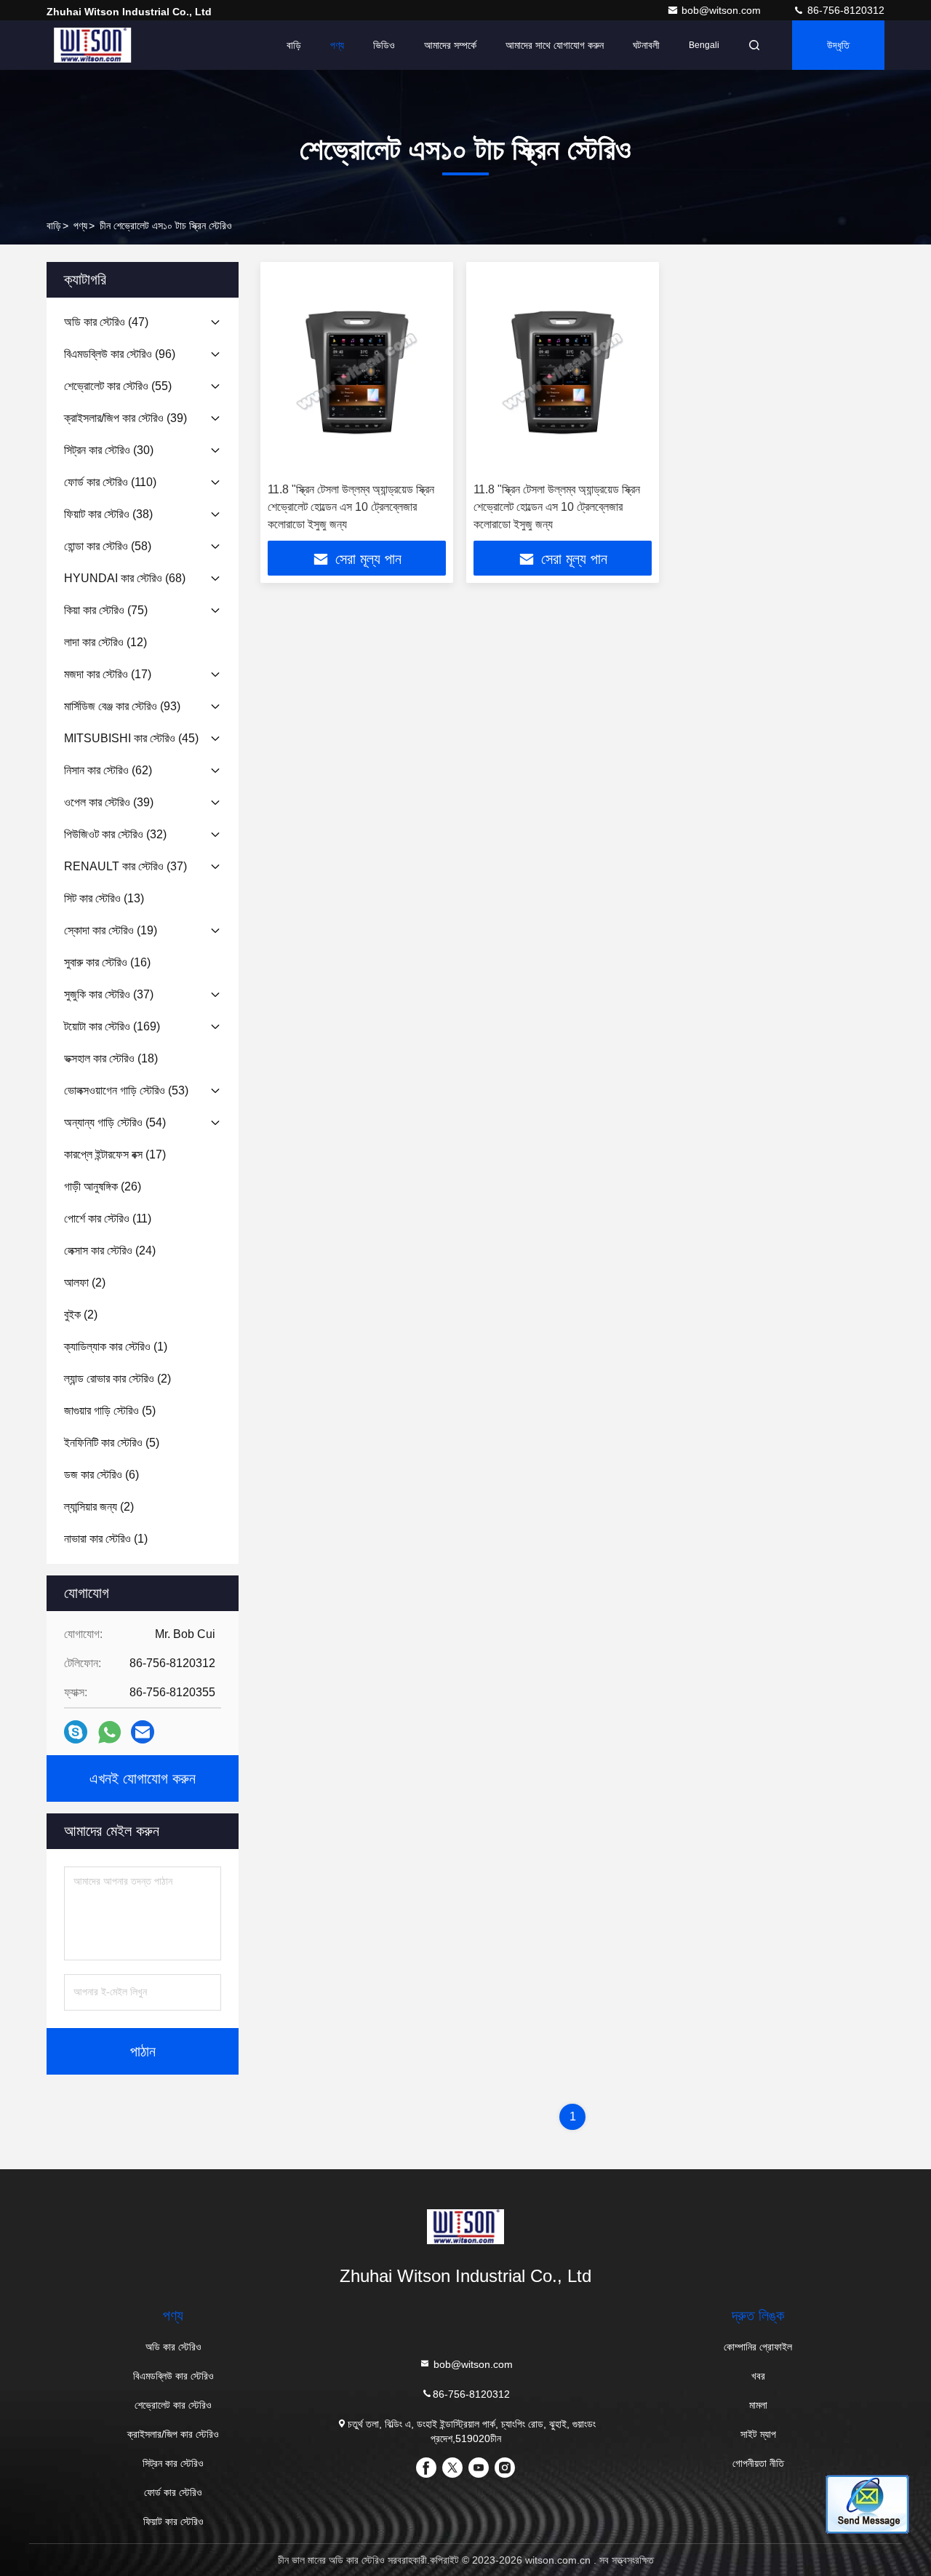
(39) (125, 418)
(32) (115, 834)
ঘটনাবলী (646, 45)
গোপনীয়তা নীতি (758, 2463)
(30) (109, 450)
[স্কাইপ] (76, 1732)
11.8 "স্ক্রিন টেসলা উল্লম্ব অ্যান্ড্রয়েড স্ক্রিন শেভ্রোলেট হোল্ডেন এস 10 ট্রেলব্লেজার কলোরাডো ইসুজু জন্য (351, 507)
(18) (111, 1058)
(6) (101, 1475)
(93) (122, 706)
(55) (118, 386)
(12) (105, 642)
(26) (103, 1186)
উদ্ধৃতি (838, 45)
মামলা (758, 2405)
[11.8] (357, 372)
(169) (112, 1026)
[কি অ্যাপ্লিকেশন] (109, 1732)
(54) (115, 1122)
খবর (758, 2376)
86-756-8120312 (844, 10)
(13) (104, 898)
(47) (106, 322)
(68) (125, 578)
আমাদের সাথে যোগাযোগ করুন (555, 45)
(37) (125, 866)
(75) (106, 610)
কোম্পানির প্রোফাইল (758, 2347)
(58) (108, 546)
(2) (85, 1283)
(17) (108, 674)
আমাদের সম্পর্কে (450, 45)
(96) (120, 354)
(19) (111, 930)
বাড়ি (294, 45)
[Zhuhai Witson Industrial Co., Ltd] (92, 45)
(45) (131, 738)
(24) (110, 1251)
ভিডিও (384, 45)
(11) (108, 1219)
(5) (110, 1411)
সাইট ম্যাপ (758, 2434)
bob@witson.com (723, 10)
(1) (116, 1347)
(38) (108, 514)
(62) (108, 770)
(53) (126, 1090)
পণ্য (337, 45)
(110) (110, 482)
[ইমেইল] (143, 1732)
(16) (107, 962)
